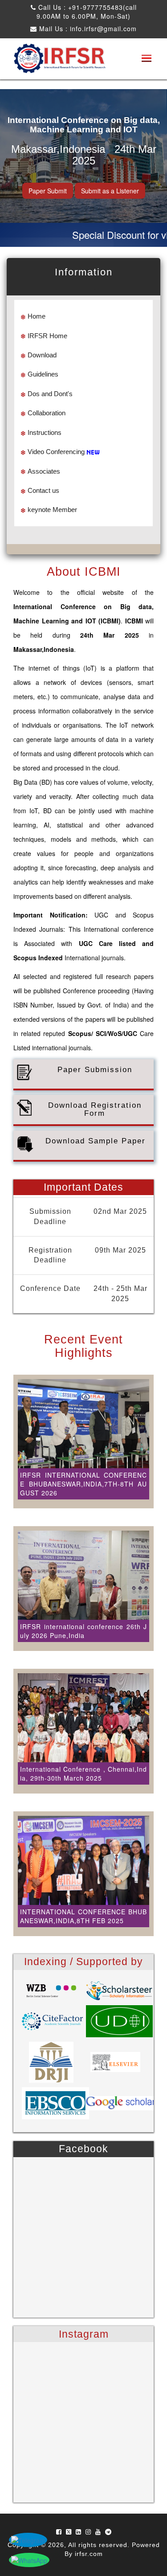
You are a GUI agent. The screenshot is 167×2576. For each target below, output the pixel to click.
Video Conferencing (56, 452)
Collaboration (47, 413)
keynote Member (52, 510)
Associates (44, 471)
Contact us (43, 490)
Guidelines (43, 374)
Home (37, 316)
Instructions (45, 432)
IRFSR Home (47, 336)
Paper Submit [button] (48, 191)
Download (42, 355)
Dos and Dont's (50, 394)
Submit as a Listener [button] (110, 191)
